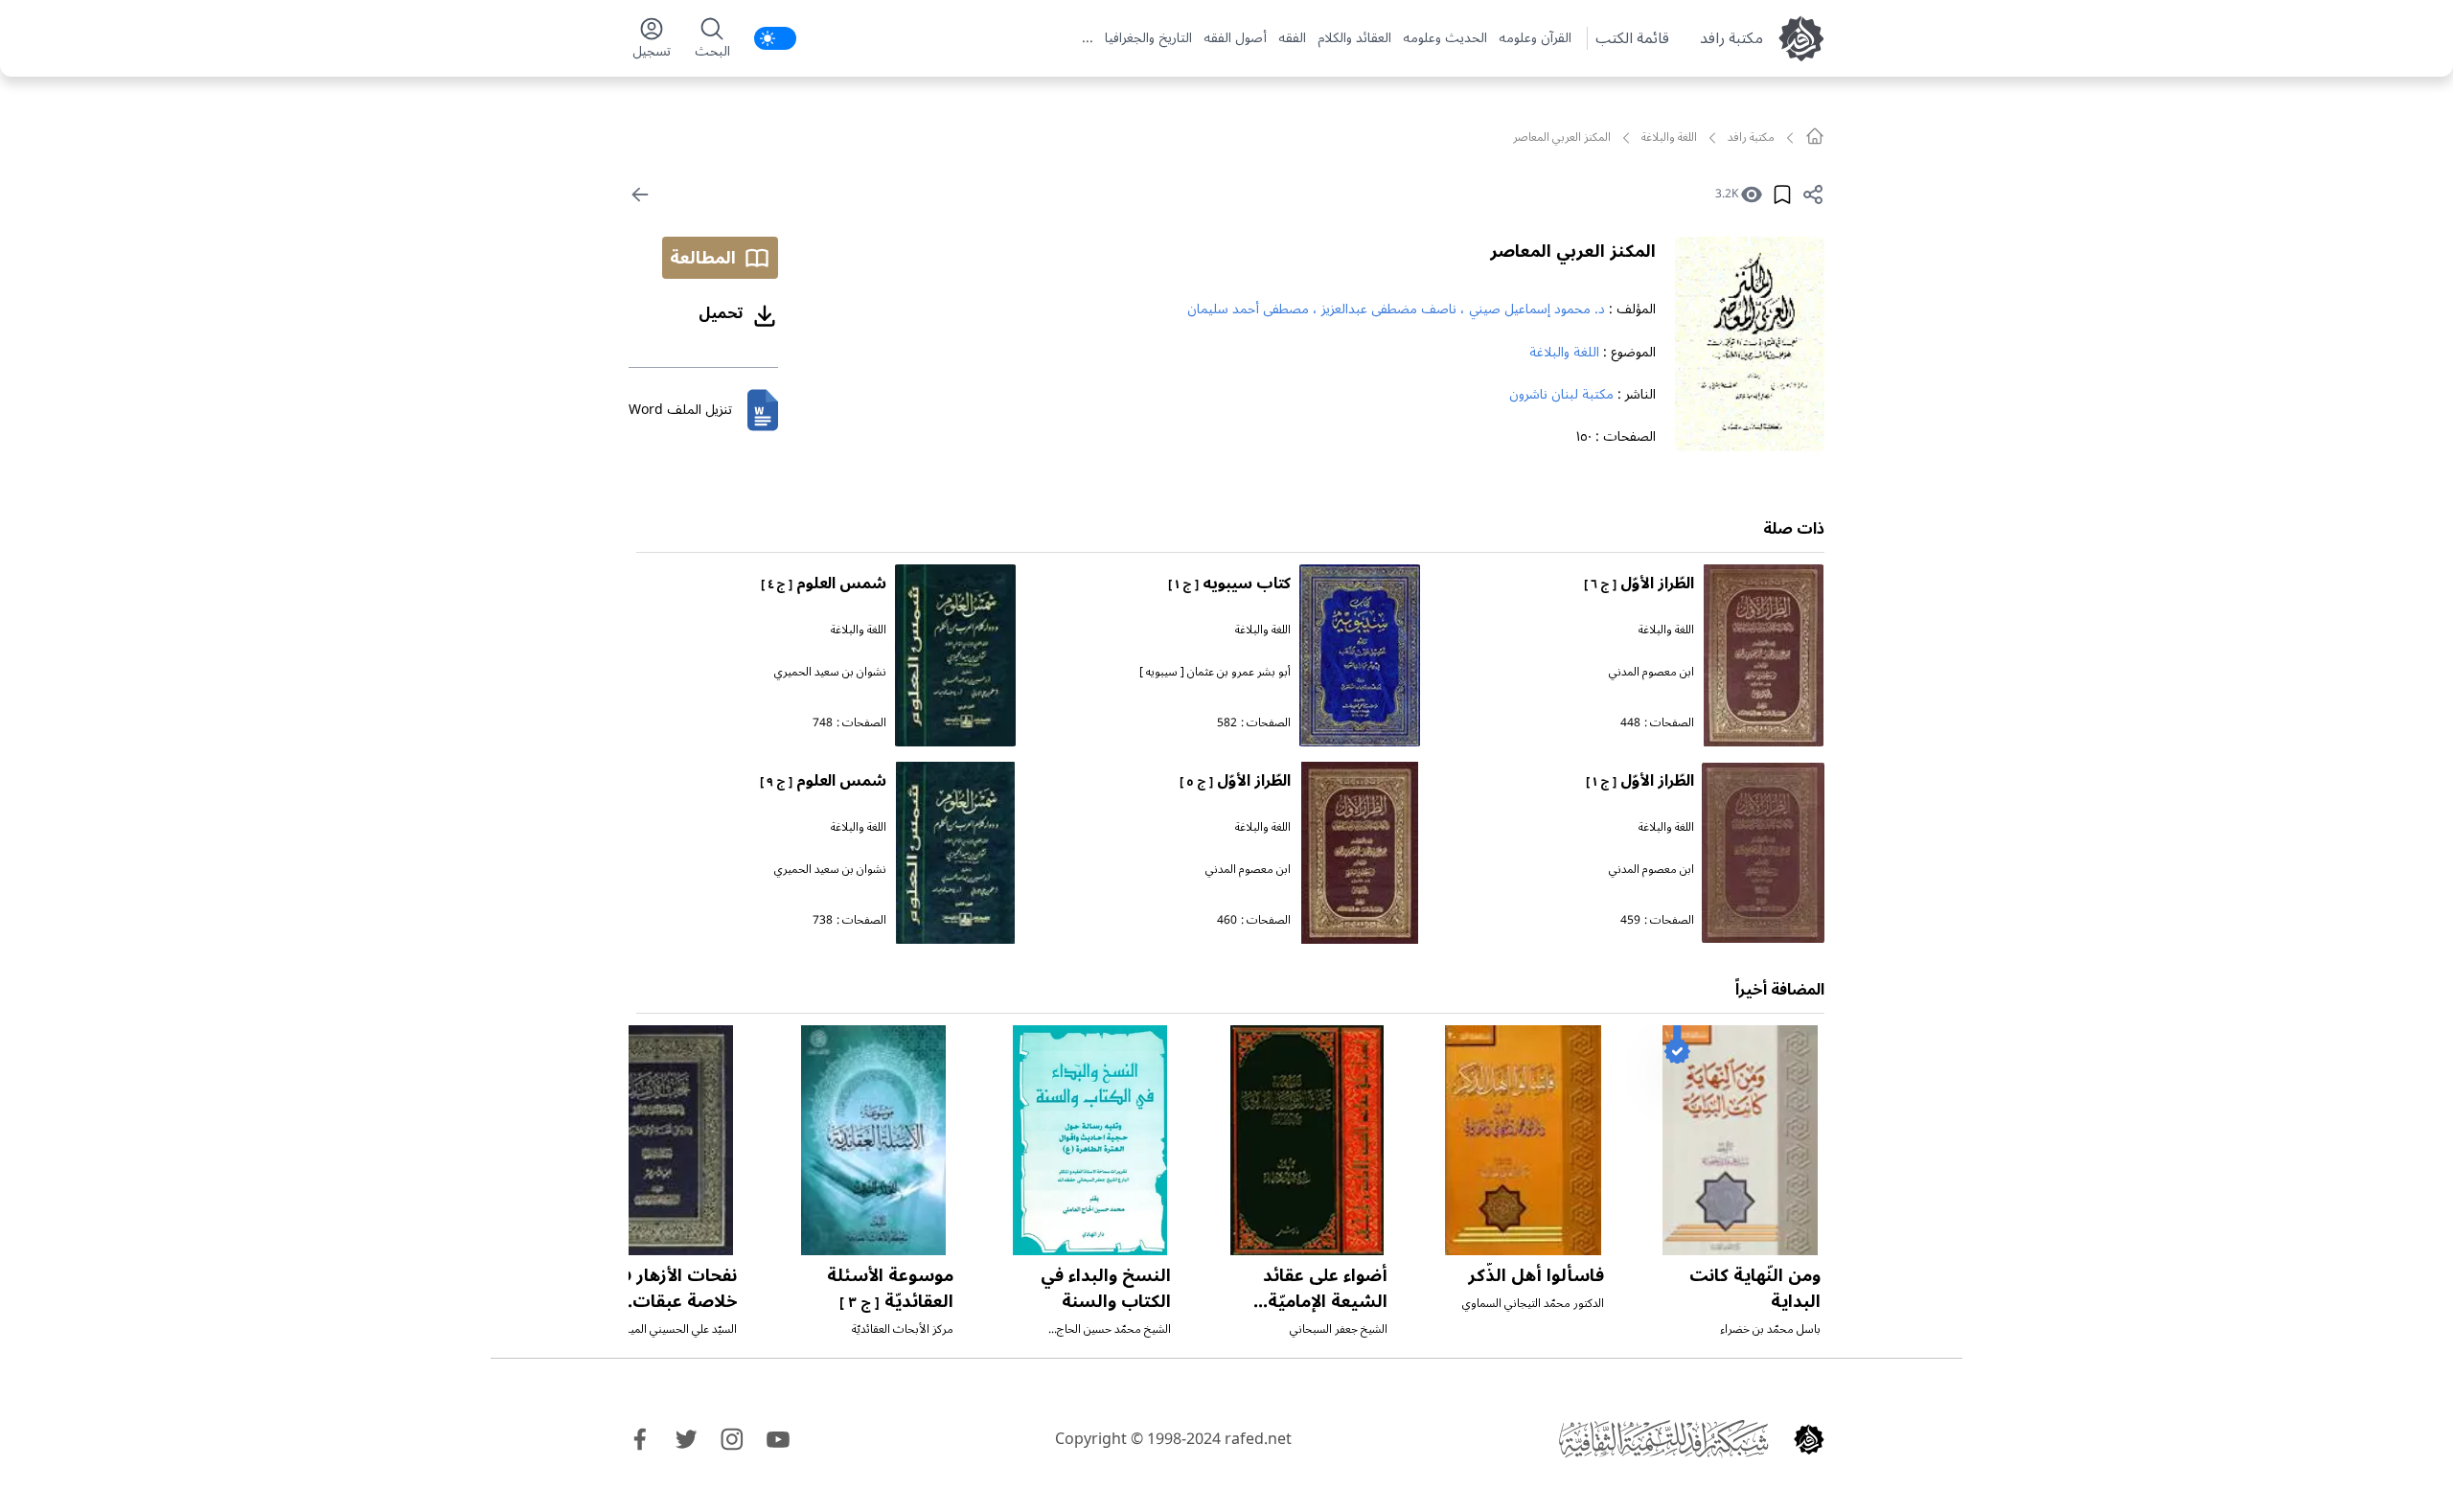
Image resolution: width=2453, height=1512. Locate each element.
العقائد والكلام (1354, 38)
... (1088, 38)
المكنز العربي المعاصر (1573, 251)
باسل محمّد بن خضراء (1770, 1329)
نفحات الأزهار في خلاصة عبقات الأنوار (673, 1301)
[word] (763, 410)
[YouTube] (778, 1439)
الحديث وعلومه (1445, 38)
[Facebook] (640, 1439)
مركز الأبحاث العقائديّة (903, 1329)
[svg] (1815, 136)
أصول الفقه (1235, 38)
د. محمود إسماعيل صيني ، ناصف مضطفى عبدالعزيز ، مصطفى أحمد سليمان (1396, 309)
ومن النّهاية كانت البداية (1755, 1288)
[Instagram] (732, 1439)
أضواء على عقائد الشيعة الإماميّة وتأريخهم (1325, 1301)
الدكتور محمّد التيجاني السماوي (1533, 1304)
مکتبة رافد (1731, 38)
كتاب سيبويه (1229, 584)
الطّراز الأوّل (1639, 584)
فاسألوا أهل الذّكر (1536, 1275)
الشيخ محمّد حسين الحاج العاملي (1114, 1337)
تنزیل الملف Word (680, 410)
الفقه (1292, 38)
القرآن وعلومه (1535, 38)
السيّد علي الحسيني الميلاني (674, 1329)
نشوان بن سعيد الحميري (830, 672)
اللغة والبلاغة (1669, 138)
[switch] (775, 38)
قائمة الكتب (1632, 38)
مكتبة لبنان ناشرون (1561, 394)
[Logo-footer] (1663, 1439)
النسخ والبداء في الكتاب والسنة (1106, 1288)
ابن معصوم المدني (1651, 672)
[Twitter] (686, 1439)
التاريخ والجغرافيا (1148, 38)
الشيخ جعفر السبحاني (1339, 1329)
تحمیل (721, 313)
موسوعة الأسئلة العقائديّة (890, 1288)
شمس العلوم (824, 584)
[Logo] (1809, 1439)
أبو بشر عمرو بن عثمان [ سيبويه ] (1215, 672)
